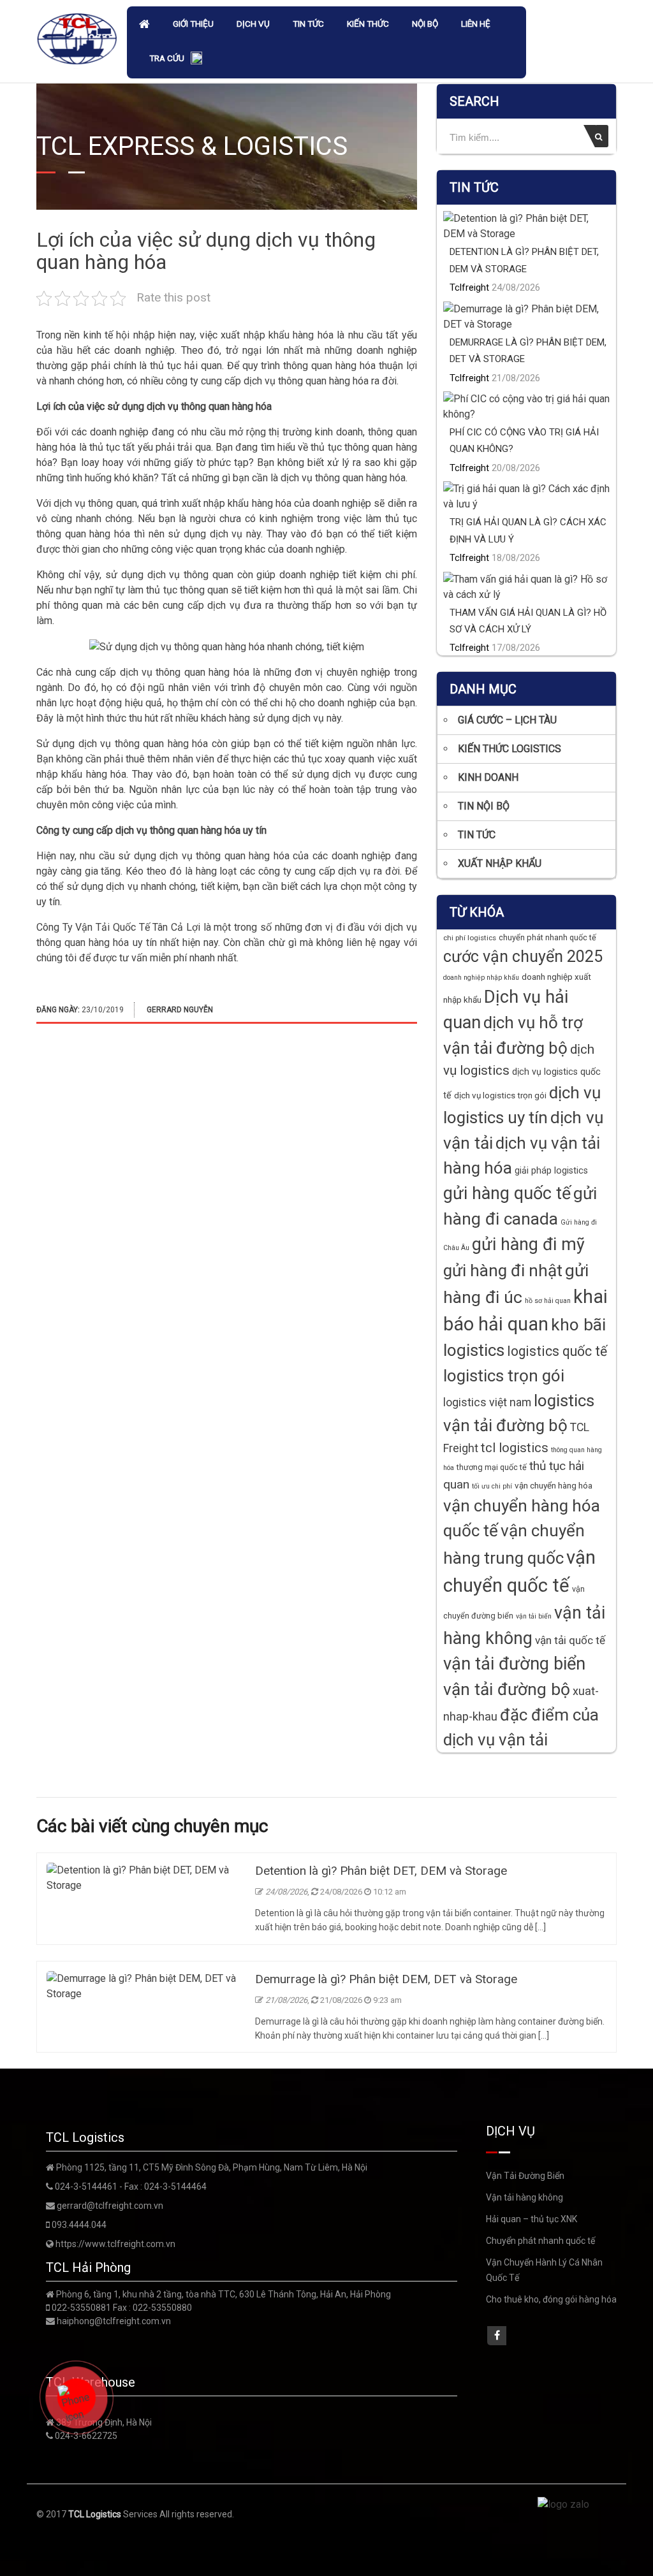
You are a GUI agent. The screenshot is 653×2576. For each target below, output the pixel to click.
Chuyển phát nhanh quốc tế (540, 2241)
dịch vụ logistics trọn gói (500, 1095)
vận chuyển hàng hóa (554, 1486)
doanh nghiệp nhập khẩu (481, 978)
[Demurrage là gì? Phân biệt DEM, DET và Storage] (144, 1985)
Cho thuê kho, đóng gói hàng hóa (551, 2299)
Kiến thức (368, 24)
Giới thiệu (193, 24)
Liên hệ (476, 24)
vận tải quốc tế (570, 1640)
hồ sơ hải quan (548, 1301)
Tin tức (308, 24)
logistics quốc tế (557, 1351)
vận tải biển (534, 1616)
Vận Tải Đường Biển (525, 2176)
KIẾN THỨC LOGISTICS (510, 749)
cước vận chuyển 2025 (523, 957)
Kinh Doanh (488, 777)
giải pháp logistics (551, 1170)
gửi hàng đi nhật (503, 1270)
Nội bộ (425, 24)
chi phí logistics (470, 938)
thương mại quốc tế (492, 1467)
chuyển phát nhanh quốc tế (547, 937)
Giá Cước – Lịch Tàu (507, 720)
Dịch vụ (253, 24)
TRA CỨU (167, 58)
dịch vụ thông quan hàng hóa (306, 381)
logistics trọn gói (504, 1376)
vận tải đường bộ (507, 1689)
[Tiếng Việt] (196, 60)
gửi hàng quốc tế (507, 1193)
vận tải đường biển (514, 1664)
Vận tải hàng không (525, 2197)
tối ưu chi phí (492, 1486)
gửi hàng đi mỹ (528, 1244)
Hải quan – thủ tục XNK (532, 2219)
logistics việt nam (487, 1402)
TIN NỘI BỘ (484, 806)
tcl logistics (515, 1448)
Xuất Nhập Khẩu (500, 863)
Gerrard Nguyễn (180, 1010)
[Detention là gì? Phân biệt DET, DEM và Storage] (144, 1877)
